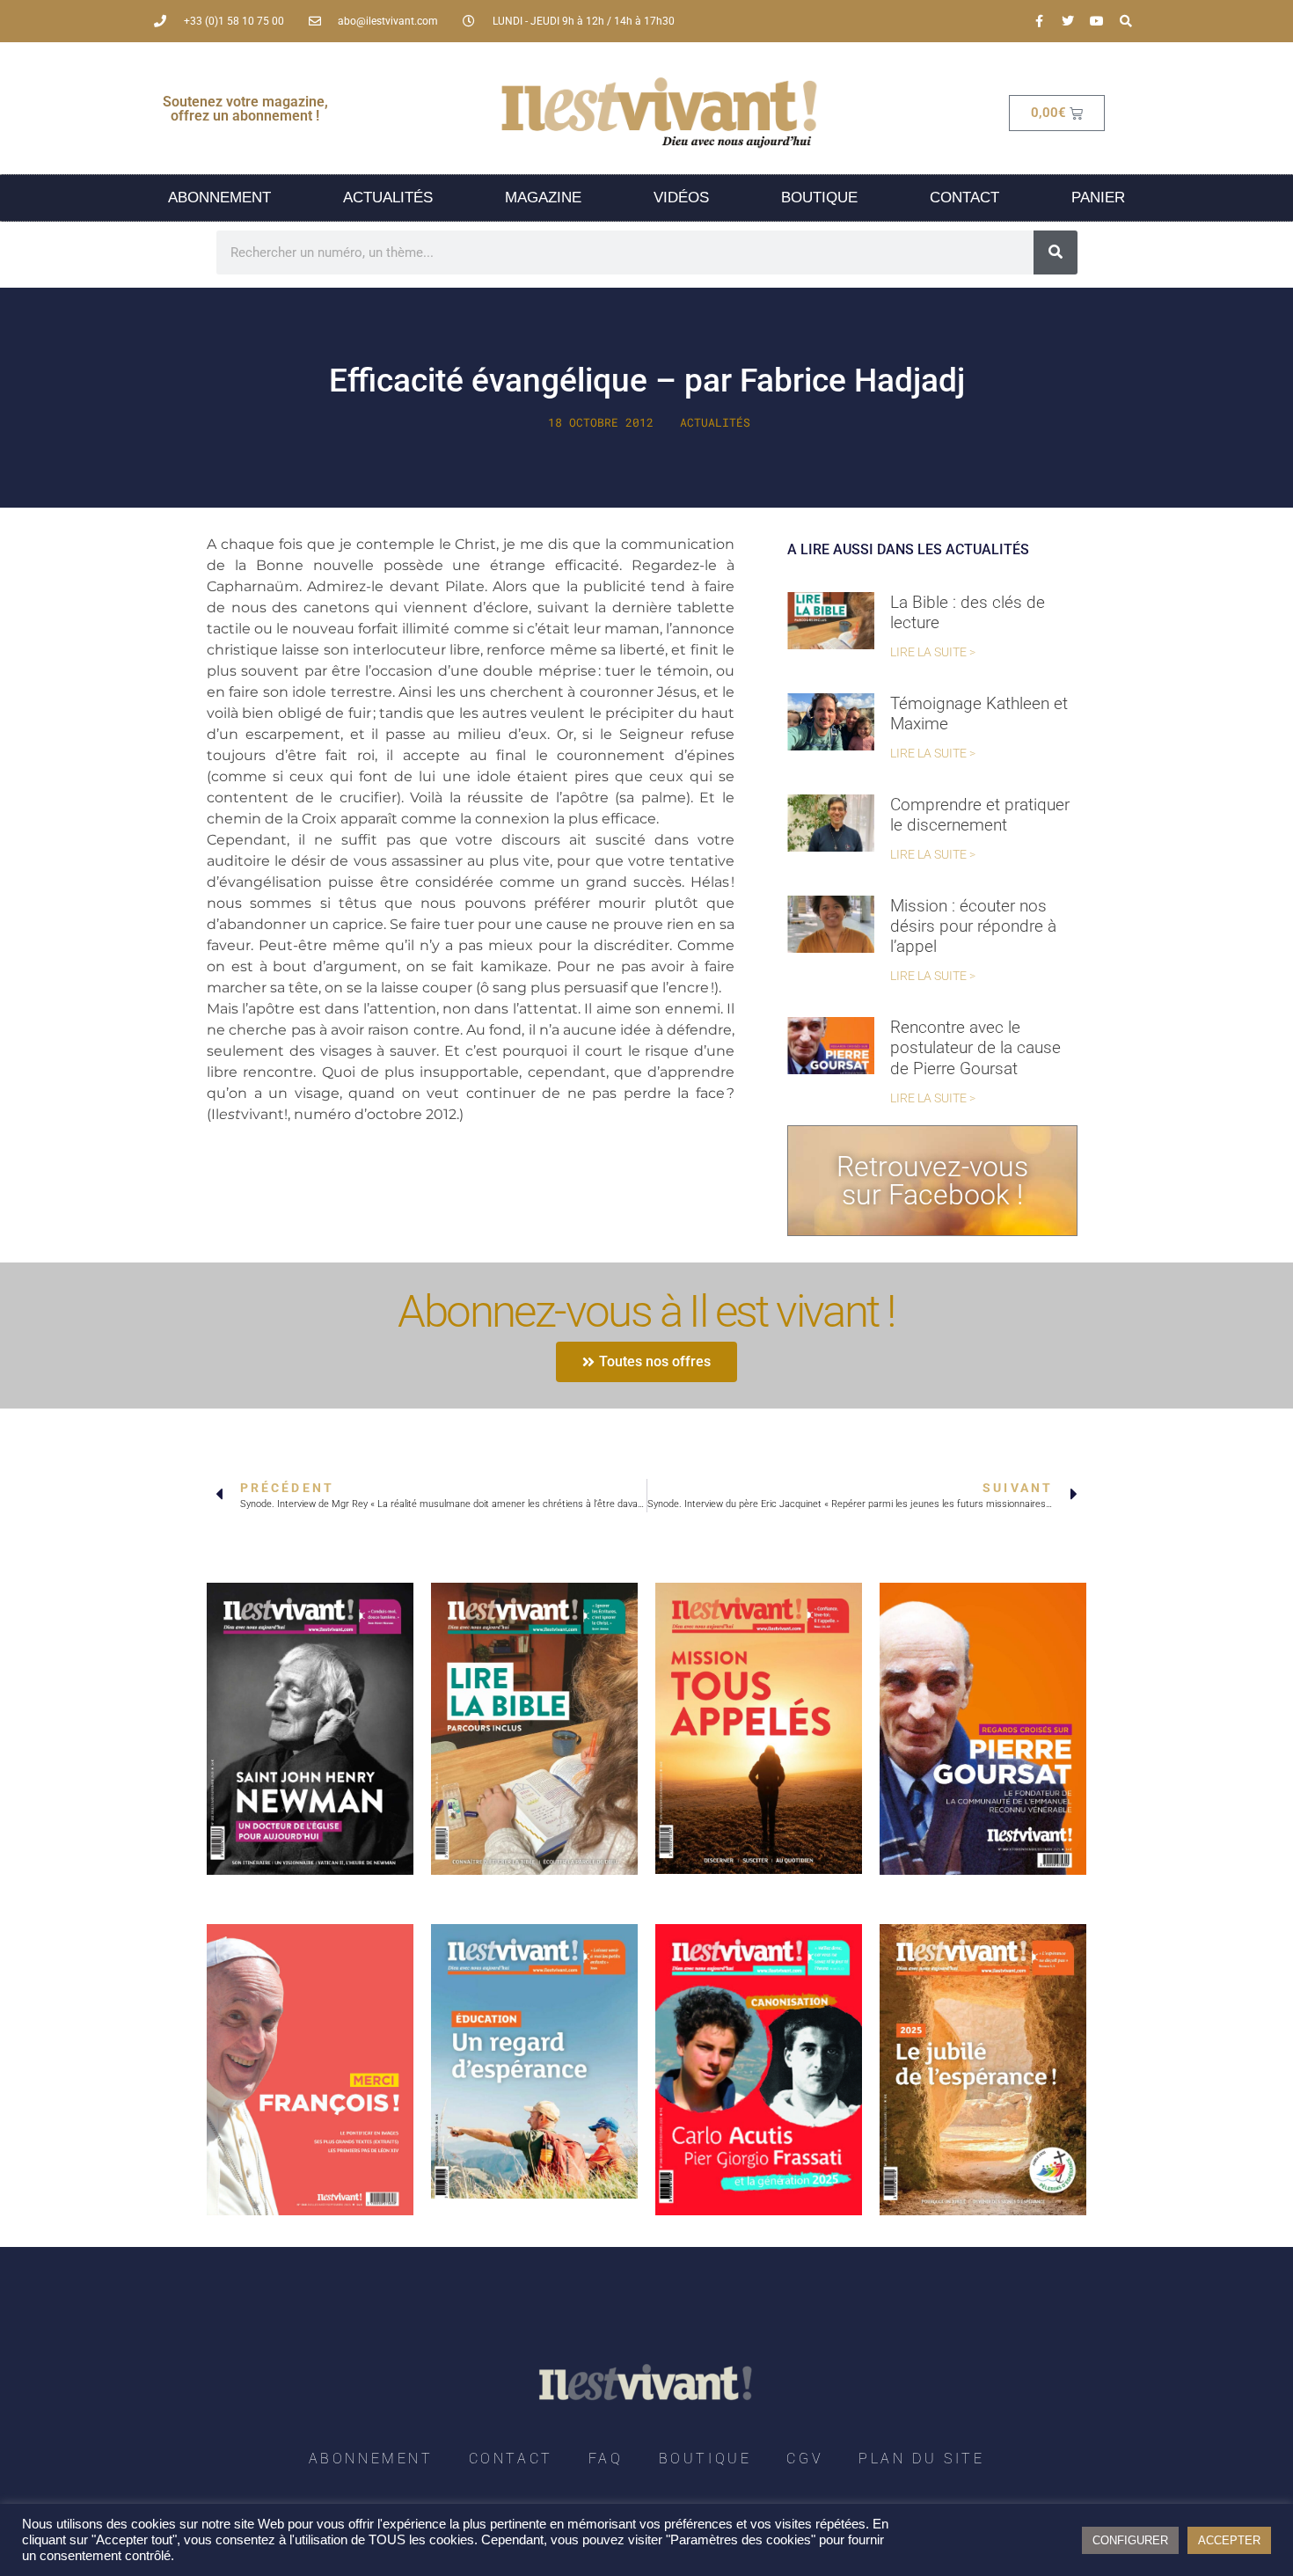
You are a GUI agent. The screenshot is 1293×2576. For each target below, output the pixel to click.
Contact (964, 198)
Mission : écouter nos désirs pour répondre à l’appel (973, 926)
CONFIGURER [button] (1130, 2540)
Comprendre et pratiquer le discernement (980, 815)
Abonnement (219, 198)
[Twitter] (1068, 21)
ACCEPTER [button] (1229, 2540)
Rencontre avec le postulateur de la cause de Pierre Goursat (975, 1047)
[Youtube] (1097, 21)
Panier (1098, 198)
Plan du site (921, 2459)
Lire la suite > (933, 652)
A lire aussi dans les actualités (908, 549)
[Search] (1126, 21)
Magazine (543, 198)
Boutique (819, 198)
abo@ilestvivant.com (388, 21)
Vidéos (681, 198)
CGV (805, 2459)
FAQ (606, 2459)
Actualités (388, 198)
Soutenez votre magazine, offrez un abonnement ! (245, 109)
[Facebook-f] (1039, 21)
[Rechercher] (1056, 252)
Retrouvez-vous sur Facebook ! (932, 1181)
